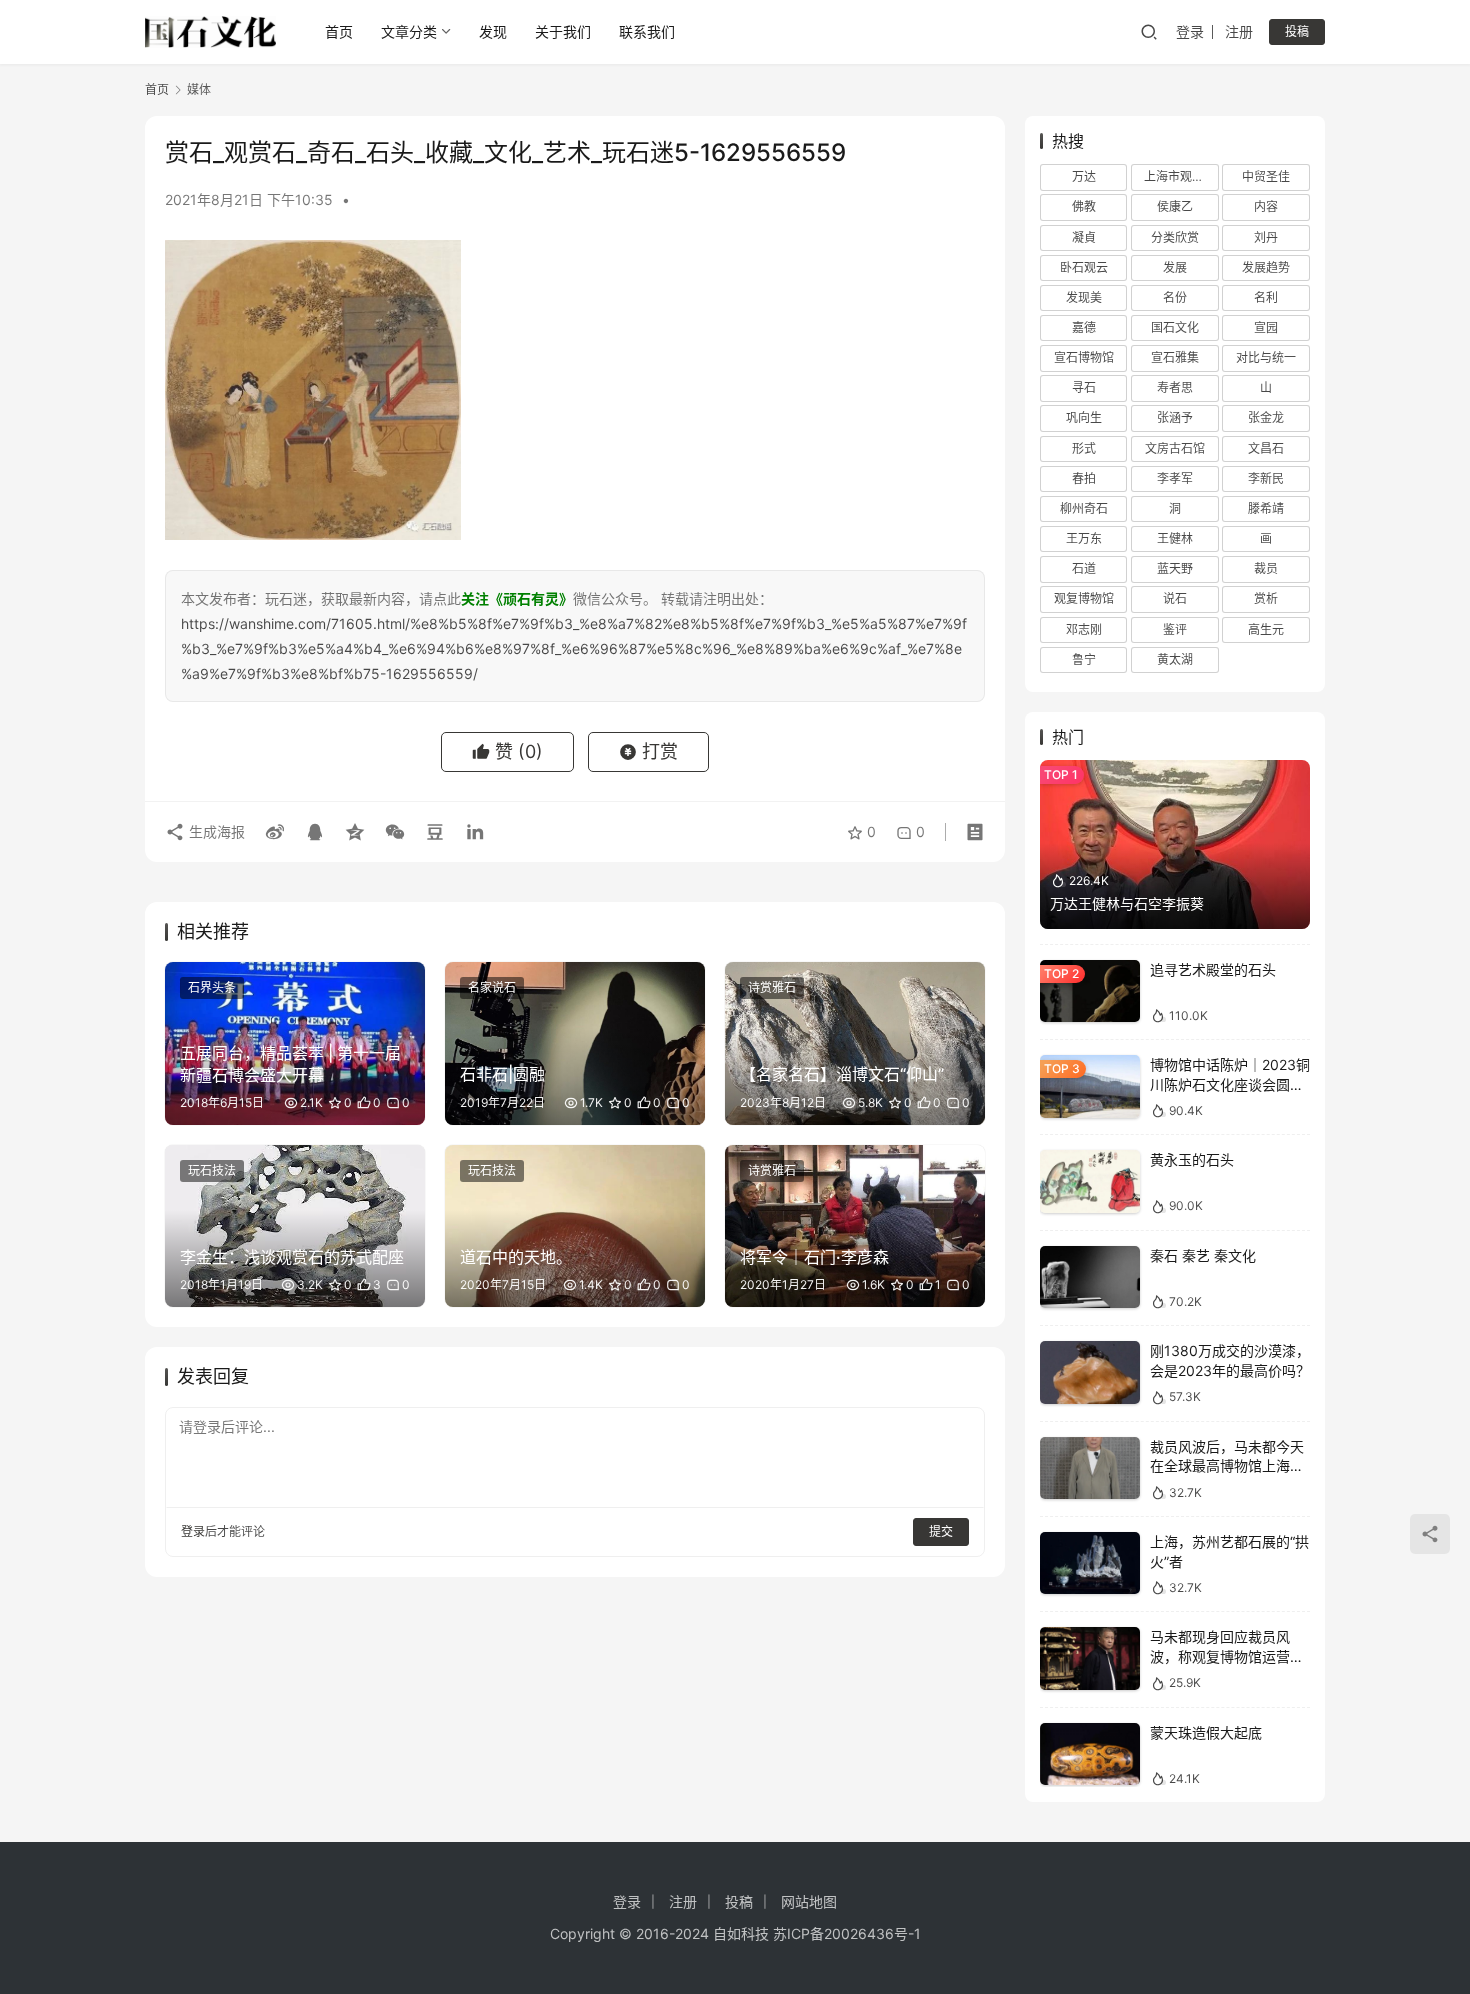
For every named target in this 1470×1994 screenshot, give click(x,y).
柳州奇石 (1084, 508)
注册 (1239, 31)
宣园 (1266, 327)
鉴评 (1175, 629)
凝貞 (1084, 237)
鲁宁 (1084, 659)
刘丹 (1266, 237)
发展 (1175, 267)
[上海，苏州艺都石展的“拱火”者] (1090, 1563)
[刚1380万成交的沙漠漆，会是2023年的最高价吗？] (1090, 1372)
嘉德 (1084, 327)
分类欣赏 (1175, 237)
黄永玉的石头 (1192, 1159)
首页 (339, 31)
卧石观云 (1084, 267)
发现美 (1084, 297)
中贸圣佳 (1266, 176)
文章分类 (409, 31)
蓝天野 (1175, 568)
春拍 (1084, 478)
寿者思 (1175, 387)
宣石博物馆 (1084, 357)
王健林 (1175, 538)
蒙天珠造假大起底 (1206, 1732)
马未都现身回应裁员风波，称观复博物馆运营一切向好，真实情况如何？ (1227, 1656)
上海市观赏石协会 (1181, 176)
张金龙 (1266, 417)
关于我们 (563, 31)
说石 (1175, 598)
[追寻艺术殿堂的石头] (1090, 991)
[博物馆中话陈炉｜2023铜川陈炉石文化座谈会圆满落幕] (1090, 1086)
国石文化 (1175, 327)
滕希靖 (1266, 508)
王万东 (1084, 538)
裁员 (1266, 568)
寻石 (1084, 387)
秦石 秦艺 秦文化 (1203, 1255)
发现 (493, 31)
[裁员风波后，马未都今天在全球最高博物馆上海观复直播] (1090, 1468)
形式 (1084, 448)
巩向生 (1084, 417)
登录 (1190, 31)
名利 (1266, 297)
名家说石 (492, 987)
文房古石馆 (1175, 448)
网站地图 (809, 1901)
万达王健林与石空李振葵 (1127, 903)
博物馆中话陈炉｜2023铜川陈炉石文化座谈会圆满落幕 (1230, 1084)
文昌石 (1266, 448)
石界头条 (212, 987)
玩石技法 (212, 1170)
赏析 (1266, 598)
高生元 (1266, 629)
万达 (1084, 176)
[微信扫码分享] (395, 832)
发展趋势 (1266, 267)
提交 (941, 1531)
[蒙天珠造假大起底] (1090, 1754)
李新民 (1266, 478)
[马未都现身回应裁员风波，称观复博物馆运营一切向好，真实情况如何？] (1090, 1658)
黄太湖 (1175, 659)
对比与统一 (1266, 357)
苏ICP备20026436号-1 (847, 1933)
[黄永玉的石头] (1090, 1181)
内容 (1266, 206)
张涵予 (1175, 417)
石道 (1084, 568)
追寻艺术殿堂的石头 (1213, 969)
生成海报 (215, 831)
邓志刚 (1084, 629)
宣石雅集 (1175, 357)
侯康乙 (1175, 206)
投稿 (1297, 31)
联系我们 (647, 31)
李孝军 (1175, 478)
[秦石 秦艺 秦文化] (1090, 1277)
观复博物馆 (1084, 598)
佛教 (1084, 206)
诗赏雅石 (772, 987)
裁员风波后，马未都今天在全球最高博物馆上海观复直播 (1227, 1466)
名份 (1175, 297)
